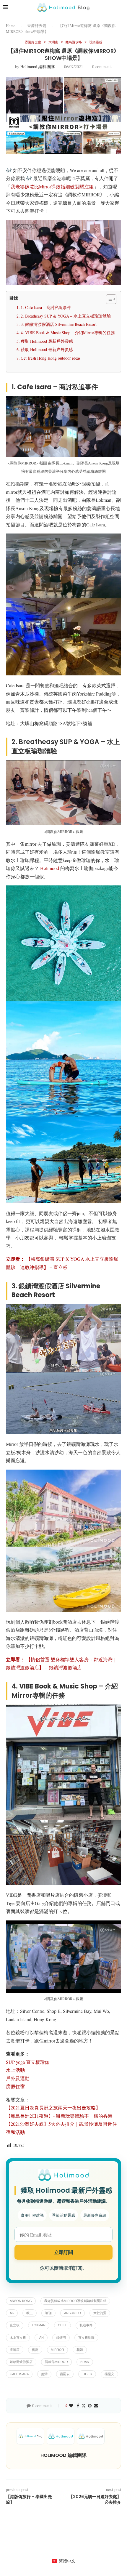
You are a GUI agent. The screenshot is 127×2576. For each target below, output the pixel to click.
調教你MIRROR (56, 2362)
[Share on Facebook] (78, 2406)
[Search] (121, 7)
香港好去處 (37, 25)
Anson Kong (21, 2301)
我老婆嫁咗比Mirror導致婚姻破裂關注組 (52, 186)
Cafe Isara (19, 2374)
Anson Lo (73, 2313)
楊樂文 (109, 2374)
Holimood (49, 868)
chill (62, 2325)
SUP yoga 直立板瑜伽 (28, 2062)
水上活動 (15, 2070)
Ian (41, 2338)
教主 (30, 2313)
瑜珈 (48, 2313)
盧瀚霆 (15, 2350)
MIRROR (57, 2350)
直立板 (15, 2325)
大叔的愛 (100, 2313)
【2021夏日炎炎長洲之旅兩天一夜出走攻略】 (53, 2108)
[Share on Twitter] (84, 2406)
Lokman (39, 2325)
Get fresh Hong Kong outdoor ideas (51, 358)
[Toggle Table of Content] (108, 299)
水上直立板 (18, 2338)
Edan (85, 2362)
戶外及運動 (18, 2078)
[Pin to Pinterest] (90, 2406)
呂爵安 (65, 2374)
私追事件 (86, 2325)
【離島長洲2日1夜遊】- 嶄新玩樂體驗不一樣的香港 (59, 2116)
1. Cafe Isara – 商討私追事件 (46, 307)
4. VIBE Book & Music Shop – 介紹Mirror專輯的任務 (68, 333)
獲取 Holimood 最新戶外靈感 (47, 341)
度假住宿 (15, 2086)
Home (11, 25)
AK (12, 2313)
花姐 (80, 2350)
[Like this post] (71, 2406)
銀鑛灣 (61, 2338)
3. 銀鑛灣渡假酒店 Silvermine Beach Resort (59, 324)
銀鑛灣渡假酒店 (21, 2362)
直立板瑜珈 (86, 2338)
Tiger (87, 2374)
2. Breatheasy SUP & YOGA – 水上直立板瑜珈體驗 (66, 316)
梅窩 (35, 2350)
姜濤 (44, 2374)
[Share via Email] (96, 2406)
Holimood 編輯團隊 (38, 67)
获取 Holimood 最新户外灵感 (47, 349)
